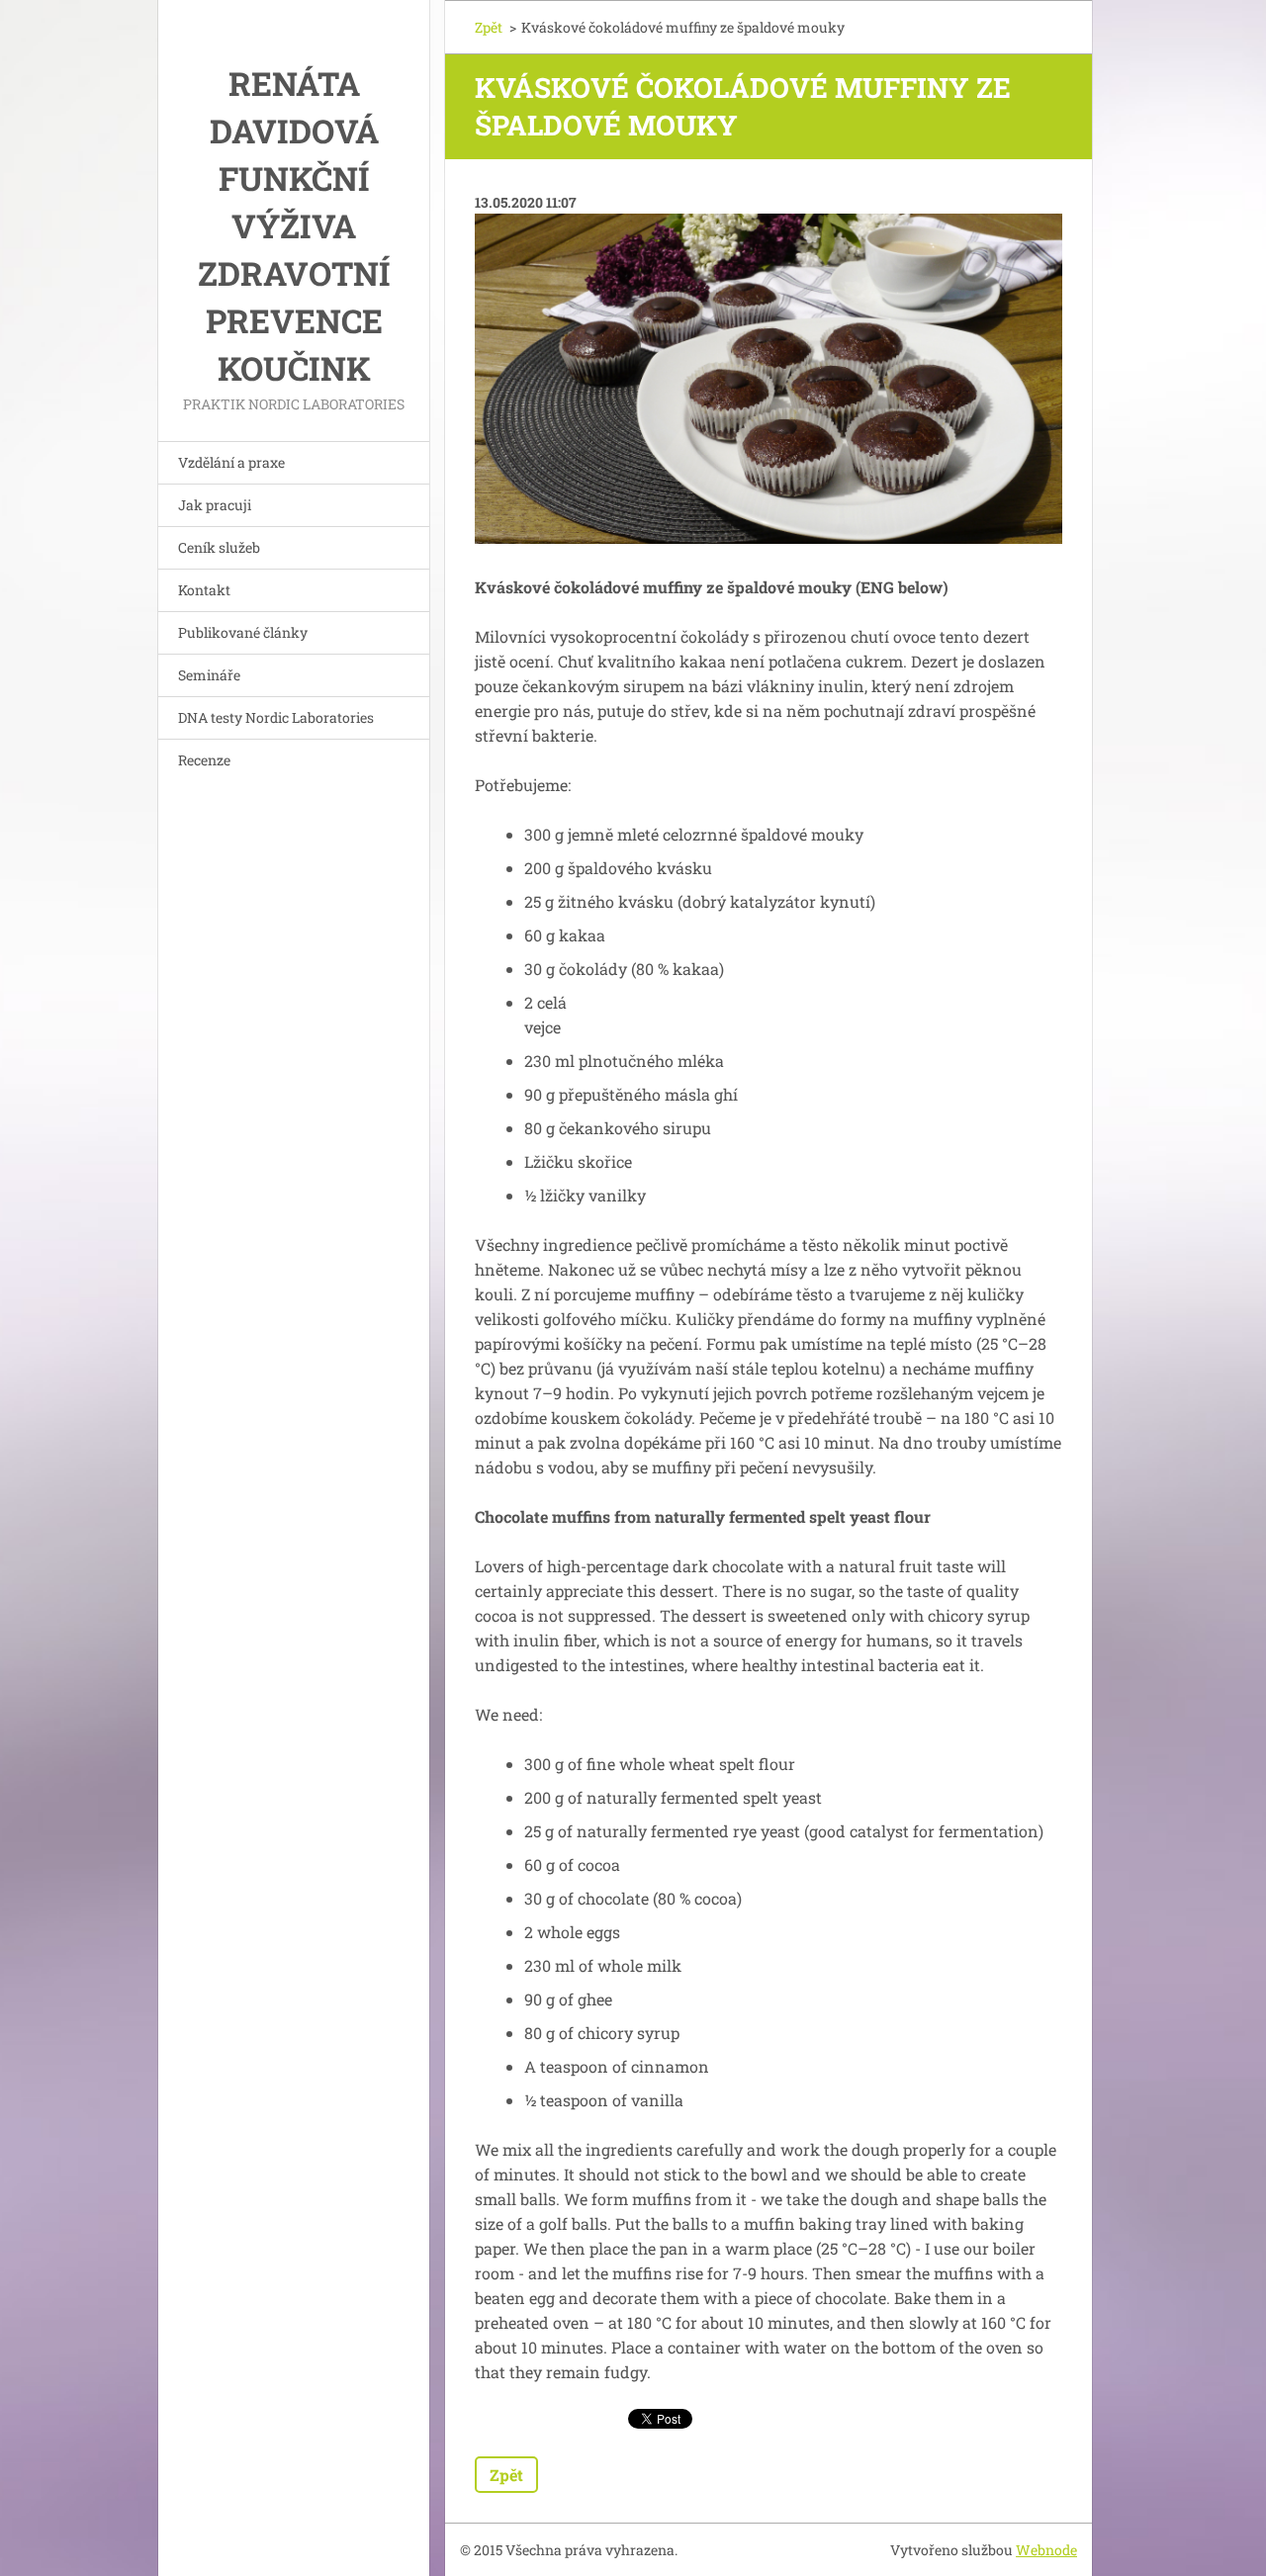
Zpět (489, 27)
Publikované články (243, 632)
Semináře (209, 675)
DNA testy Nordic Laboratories (276, 717)
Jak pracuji (215, 505)
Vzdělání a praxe (231, 462)
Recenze (204, 760)
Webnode (1046, 2550)
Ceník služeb (219, 547)
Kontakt (204, 590)
